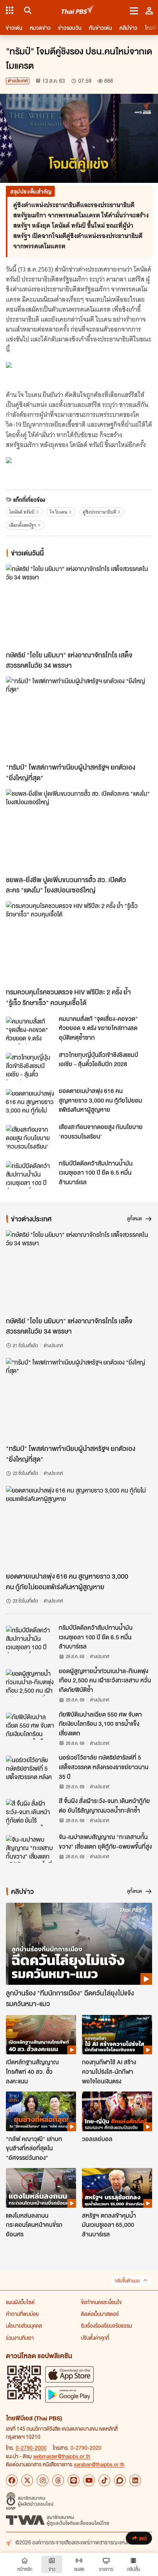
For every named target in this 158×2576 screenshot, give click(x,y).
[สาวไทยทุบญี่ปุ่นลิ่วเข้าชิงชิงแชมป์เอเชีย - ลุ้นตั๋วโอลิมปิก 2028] (30, 1067)
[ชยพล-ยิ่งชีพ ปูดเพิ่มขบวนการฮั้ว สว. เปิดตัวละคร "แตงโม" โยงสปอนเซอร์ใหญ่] (79, 830)
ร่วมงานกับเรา (20, 2338)
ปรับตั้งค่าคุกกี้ (95, 2338)
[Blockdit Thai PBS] (120, 2480)
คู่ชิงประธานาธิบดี (99, 512)
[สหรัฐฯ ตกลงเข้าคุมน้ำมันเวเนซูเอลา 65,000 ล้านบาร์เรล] (117, 2188)
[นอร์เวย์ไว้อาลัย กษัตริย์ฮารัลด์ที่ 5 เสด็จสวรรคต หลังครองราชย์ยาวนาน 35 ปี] (30, 1769)
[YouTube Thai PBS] (89, 2480)
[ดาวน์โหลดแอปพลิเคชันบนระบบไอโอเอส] (69, 2374)
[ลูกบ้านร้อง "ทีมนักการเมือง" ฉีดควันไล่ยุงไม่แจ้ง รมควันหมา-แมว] (79, 1944)
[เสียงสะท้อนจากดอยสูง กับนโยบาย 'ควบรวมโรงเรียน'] (30, 1139)
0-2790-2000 (31, 2448)
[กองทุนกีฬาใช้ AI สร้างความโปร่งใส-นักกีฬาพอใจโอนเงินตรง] (117, 2035)
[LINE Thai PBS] (73, 2480)
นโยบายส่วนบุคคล (24, 2325)
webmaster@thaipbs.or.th (62, 2456)
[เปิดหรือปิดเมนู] (134, 10)
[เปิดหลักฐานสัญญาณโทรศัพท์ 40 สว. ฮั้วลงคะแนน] (41, 2035)
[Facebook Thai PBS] (12, 2480)
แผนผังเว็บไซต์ (20, 2302)
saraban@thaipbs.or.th (99, 2464)
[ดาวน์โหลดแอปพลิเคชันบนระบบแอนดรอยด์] (69, 2394)
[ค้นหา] (27, 10)
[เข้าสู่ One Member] (149, 10)
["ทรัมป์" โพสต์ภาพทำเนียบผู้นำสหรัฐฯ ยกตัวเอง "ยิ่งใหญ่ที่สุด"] (79, 718)
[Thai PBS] (78, 10)
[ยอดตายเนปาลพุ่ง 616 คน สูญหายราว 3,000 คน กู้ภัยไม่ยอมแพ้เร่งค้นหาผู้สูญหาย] (30, 1103)
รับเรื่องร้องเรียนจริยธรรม (106, 2325)
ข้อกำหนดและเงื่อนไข (101, 2302)
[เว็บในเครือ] (10, 10)
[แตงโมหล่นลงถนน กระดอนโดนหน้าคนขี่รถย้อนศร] (41, 2188)
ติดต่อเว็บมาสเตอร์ (100, 2314)
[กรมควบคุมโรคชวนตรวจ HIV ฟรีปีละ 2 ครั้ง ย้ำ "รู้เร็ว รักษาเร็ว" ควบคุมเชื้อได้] (79, 943)
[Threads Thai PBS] (58, 2480)
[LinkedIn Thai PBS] (135, 2480)
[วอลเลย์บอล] (117, 2111)
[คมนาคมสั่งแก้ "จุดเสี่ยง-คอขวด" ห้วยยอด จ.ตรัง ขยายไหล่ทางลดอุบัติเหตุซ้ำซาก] (30, 1030)
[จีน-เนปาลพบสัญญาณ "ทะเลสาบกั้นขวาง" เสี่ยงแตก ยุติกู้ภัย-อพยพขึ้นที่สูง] (30, 1849)
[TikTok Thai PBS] (104, 2480)
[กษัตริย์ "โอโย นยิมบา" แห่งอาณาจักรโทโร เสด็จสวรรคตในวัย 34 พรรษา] (79, 606)
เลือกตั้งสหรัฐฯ (23, 525)
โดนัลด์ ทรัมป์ (22, 512)
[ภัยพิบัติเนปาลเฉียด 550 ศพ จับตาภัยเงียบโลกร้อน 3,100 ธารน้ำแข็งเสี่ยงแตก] (30, 1726)
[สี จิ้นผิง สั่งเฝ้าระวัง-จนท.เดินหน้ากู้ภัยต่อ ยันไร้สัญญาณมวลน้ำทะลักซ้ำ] (30, 1813)
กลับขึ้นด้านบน (127, 2281)
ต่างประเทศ (18, 81)
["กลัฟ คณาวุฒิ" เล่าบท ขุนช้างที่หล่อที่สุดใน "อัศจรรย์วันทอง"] (41, 2111)
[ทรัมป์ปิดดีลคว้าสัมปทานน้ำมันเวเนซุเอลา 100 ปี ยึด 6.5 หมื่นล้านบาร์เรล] (30, 1175)
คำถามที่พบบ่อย (22, 2314)
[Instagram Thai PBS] (43, 2480)
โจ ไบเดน (58, 512)
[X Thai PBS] (27, 2480)
